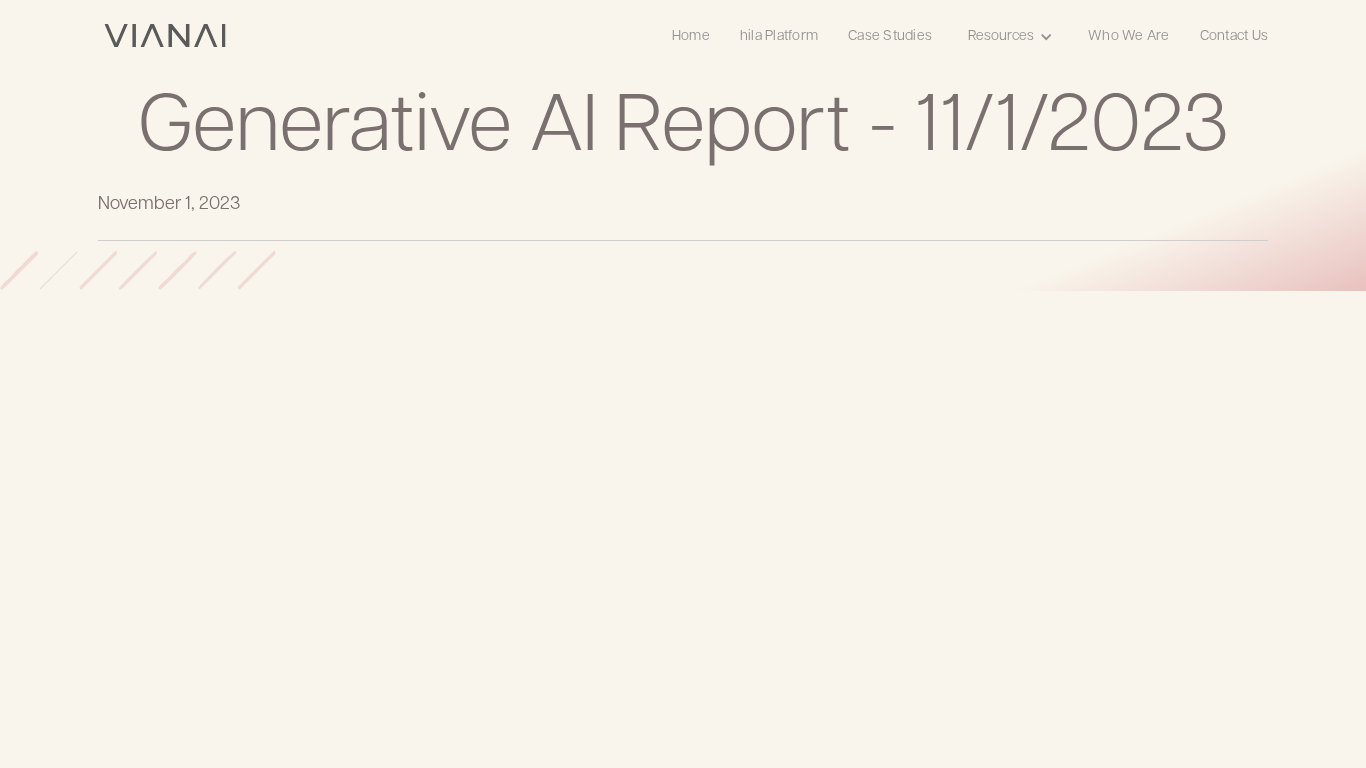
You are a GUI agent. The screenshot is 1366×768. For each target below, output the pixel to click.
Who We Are (1129, 36)
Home (691, 36)
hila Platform (779, 36)
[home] (165, 35)
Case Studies (890, 36)
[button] (1010, 35)
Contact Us (1234, 36)
